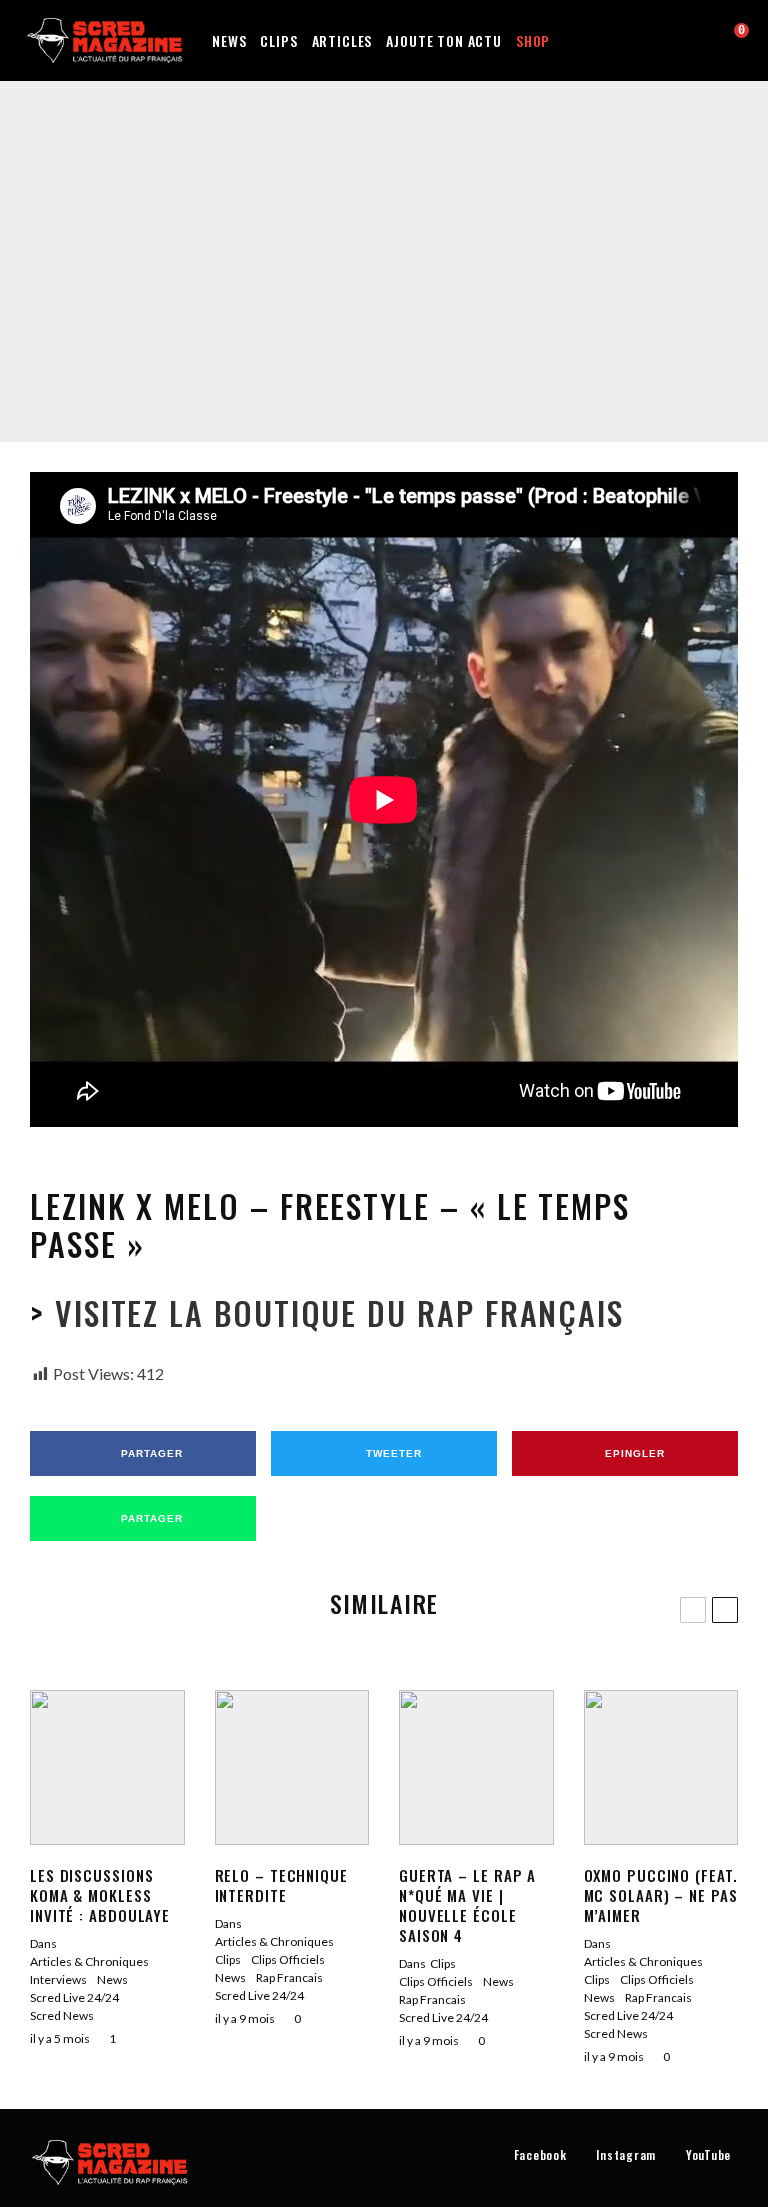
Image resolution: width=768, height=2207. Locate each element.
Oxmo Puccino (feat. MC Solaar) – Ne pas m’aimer (661, 1895)
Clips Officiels (314, 232)
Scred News (62, 2015)
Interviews (58, 1979)
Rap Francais (394, 232)
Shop (533, 40)
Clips (278, 40)
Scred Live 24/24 (482, 232)
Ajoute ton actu (444, 40)
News (229, 40)
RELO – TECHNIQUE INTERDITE (281, 1885)
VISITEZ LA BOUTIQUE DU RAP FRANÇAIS (334, 1312)
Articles (342, 40)
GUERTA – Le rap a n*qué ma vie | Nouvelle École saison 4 (467, 1905)
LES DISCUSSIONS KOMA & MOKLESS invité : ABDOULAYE (100, 1895)
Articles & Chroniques (89, 1961)
